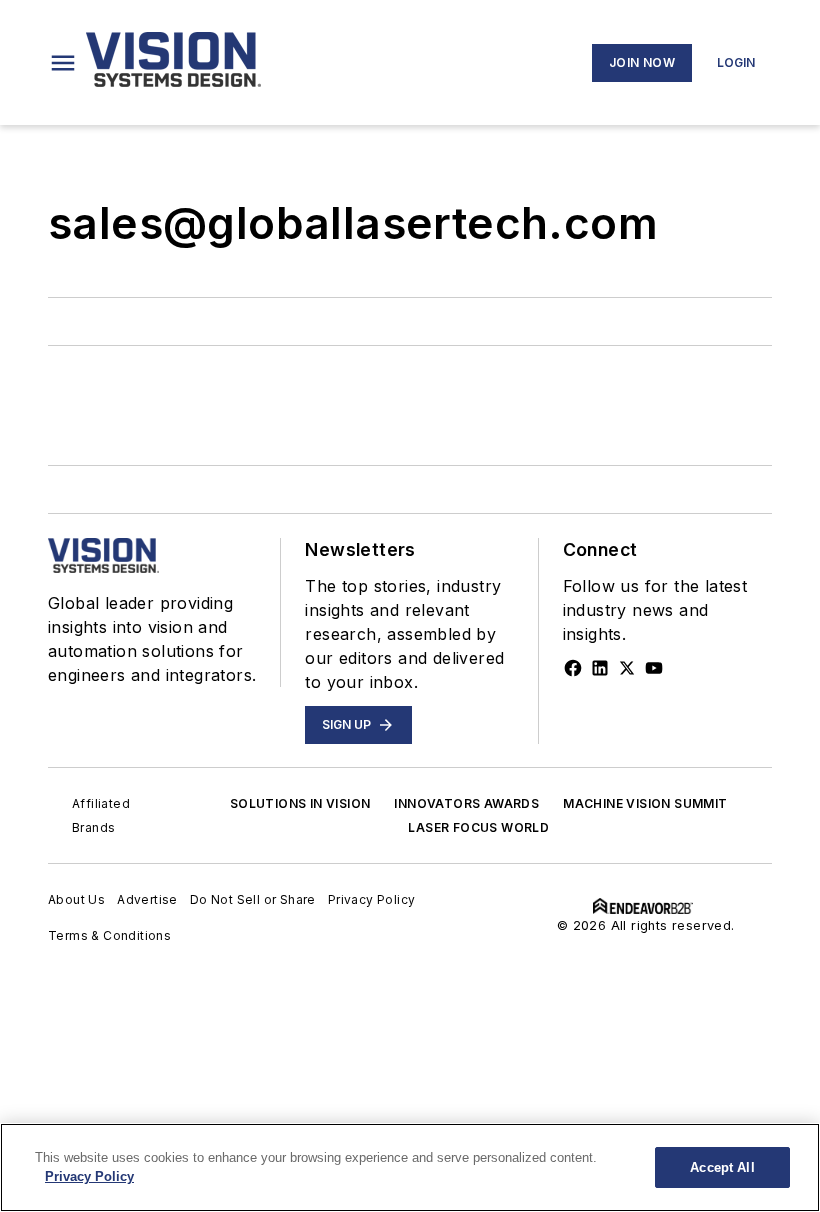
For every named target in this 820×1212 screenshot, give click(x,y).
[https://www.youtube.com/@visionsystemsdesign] (654, 668)
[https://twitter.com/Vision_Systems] (627, 668)
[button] (63, 63)
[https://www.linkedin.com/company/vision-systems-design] (600, 668)
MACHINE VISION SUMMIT (645, 803)
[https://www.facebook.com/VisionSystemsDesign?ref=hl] (573, 668)
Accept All (722, 1167)
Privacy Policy (372, 899)
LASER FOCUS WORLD (478, 827)
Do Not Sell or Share (253, 899)
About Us (76, 899)
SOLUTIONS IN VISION (300, 803)
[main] (410, 1167)
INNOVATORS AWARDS (466, 803)
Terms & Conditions (109, 935)
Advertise (147, 899)
